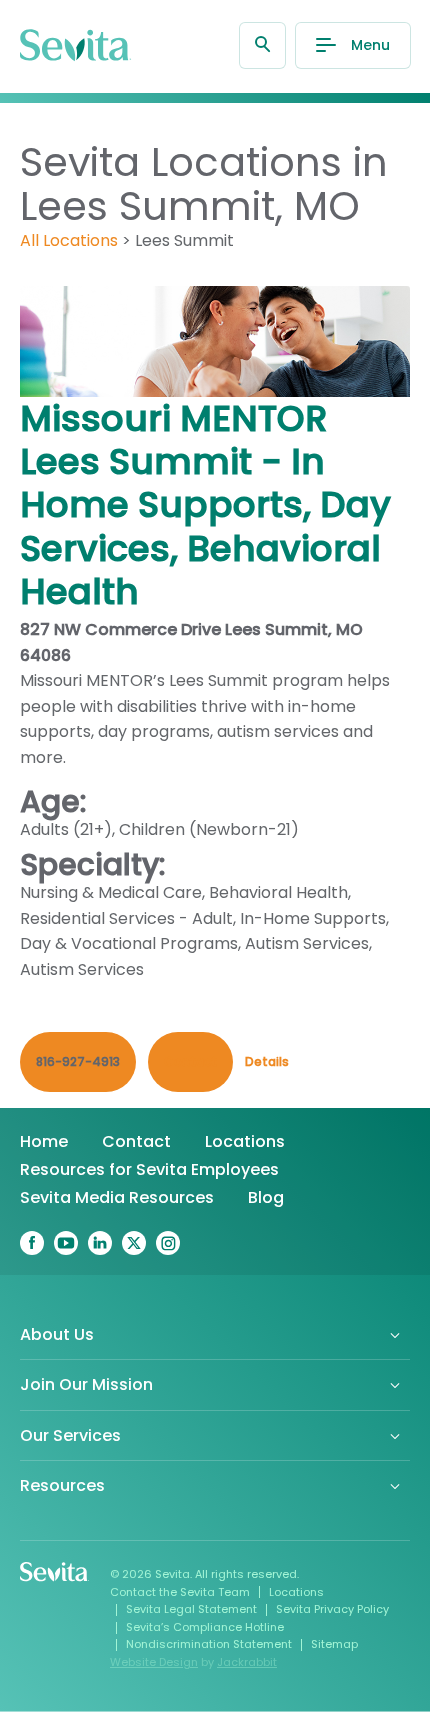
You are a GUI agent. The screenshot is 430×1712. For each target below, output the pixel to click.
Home (44, 1141)
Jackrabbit (247, 1662)
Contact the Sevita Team (180, 1592)
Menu (370, 45)
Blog (266, 1197)
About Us (57, 1334)
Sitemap (334, 1644)
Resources (62, 1485)
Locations (245, 1141)
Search (262, 45)
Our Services (70, 1435)
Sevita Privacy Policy (332, 1609)
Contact (136, 1141)
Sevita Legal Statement (191, 1609)
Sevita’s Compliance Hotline (205, 1627)
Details (267, 1061)
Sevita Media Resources (117, 1197)
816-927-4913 (78, 1061)
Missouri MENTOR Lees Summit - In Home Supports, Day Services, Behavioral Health (205, 505)
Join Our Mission (86, 1384)
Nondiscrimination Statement (209, 1644)
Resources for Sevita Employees (149, 1169)
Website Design (154, 1662)
